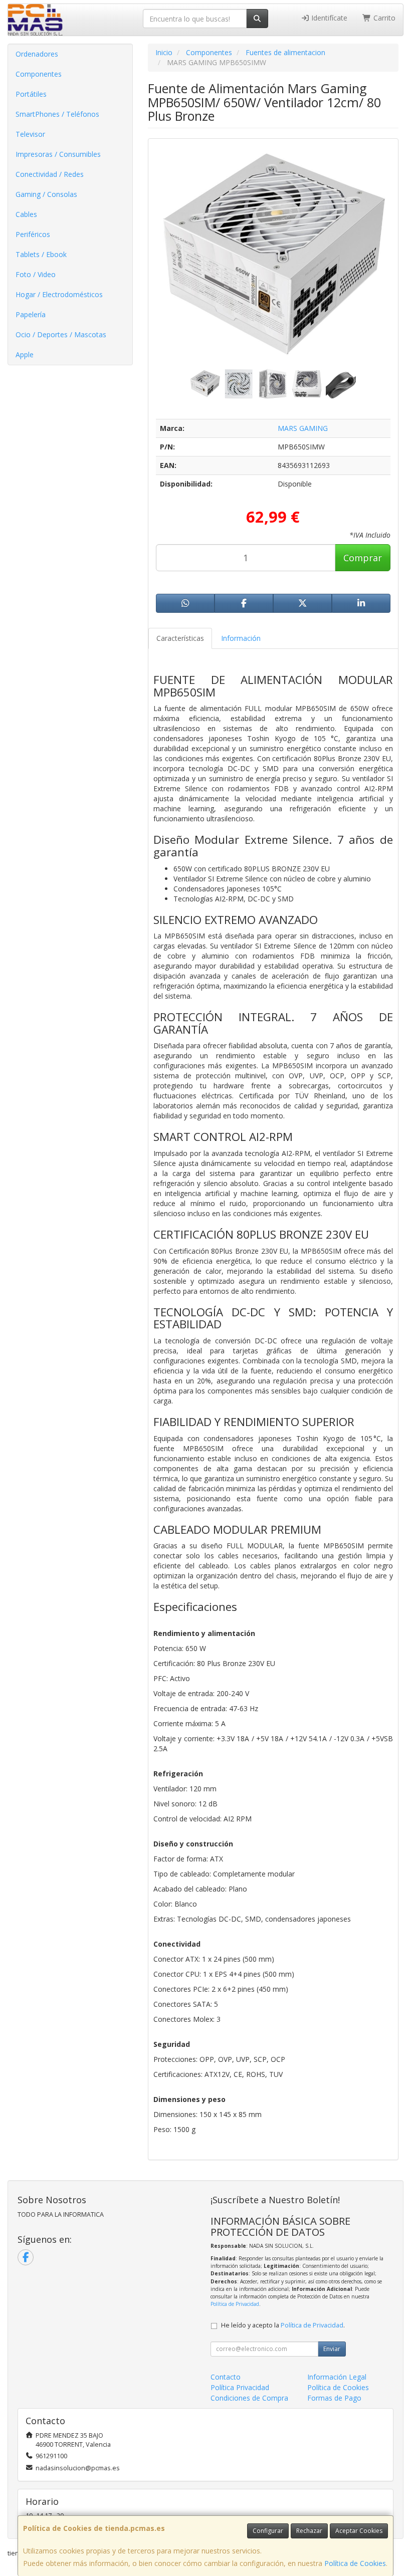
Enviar (332, 2349)
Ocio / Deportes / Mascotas (61, 334)
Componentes (39, 74)
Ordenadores (37, 54)
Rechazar (309, 2531)
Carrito (383, 18)
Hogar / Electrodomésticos (59, 294)
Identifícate (328, 18)
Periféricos (33, 234)
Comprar (363, 558)
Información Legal (337, 2377)
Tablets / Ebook (41, 254)
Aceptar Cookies (359, 2531)
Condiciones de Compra (249, 2398)
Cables (26, 214)
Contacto (226, 2377)
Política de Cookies (355, 2563)
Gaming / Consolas (46, 194)
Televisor (30, 134)
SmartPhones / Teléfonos (57, 114)
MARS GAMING (303, 428)
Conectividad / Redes (50, 174)
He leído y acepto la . (283, 2325)
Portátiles (31, 94)
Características (180, 638)
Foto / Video (36, 274)
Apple (25, 355)
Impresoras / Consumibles (58, 154)
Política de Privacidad (235, 2304)
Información (241, 638)
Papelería (31, 314)
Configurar (268, 2531)
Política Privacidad (240, 2387)
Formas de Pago (334, 2398)
